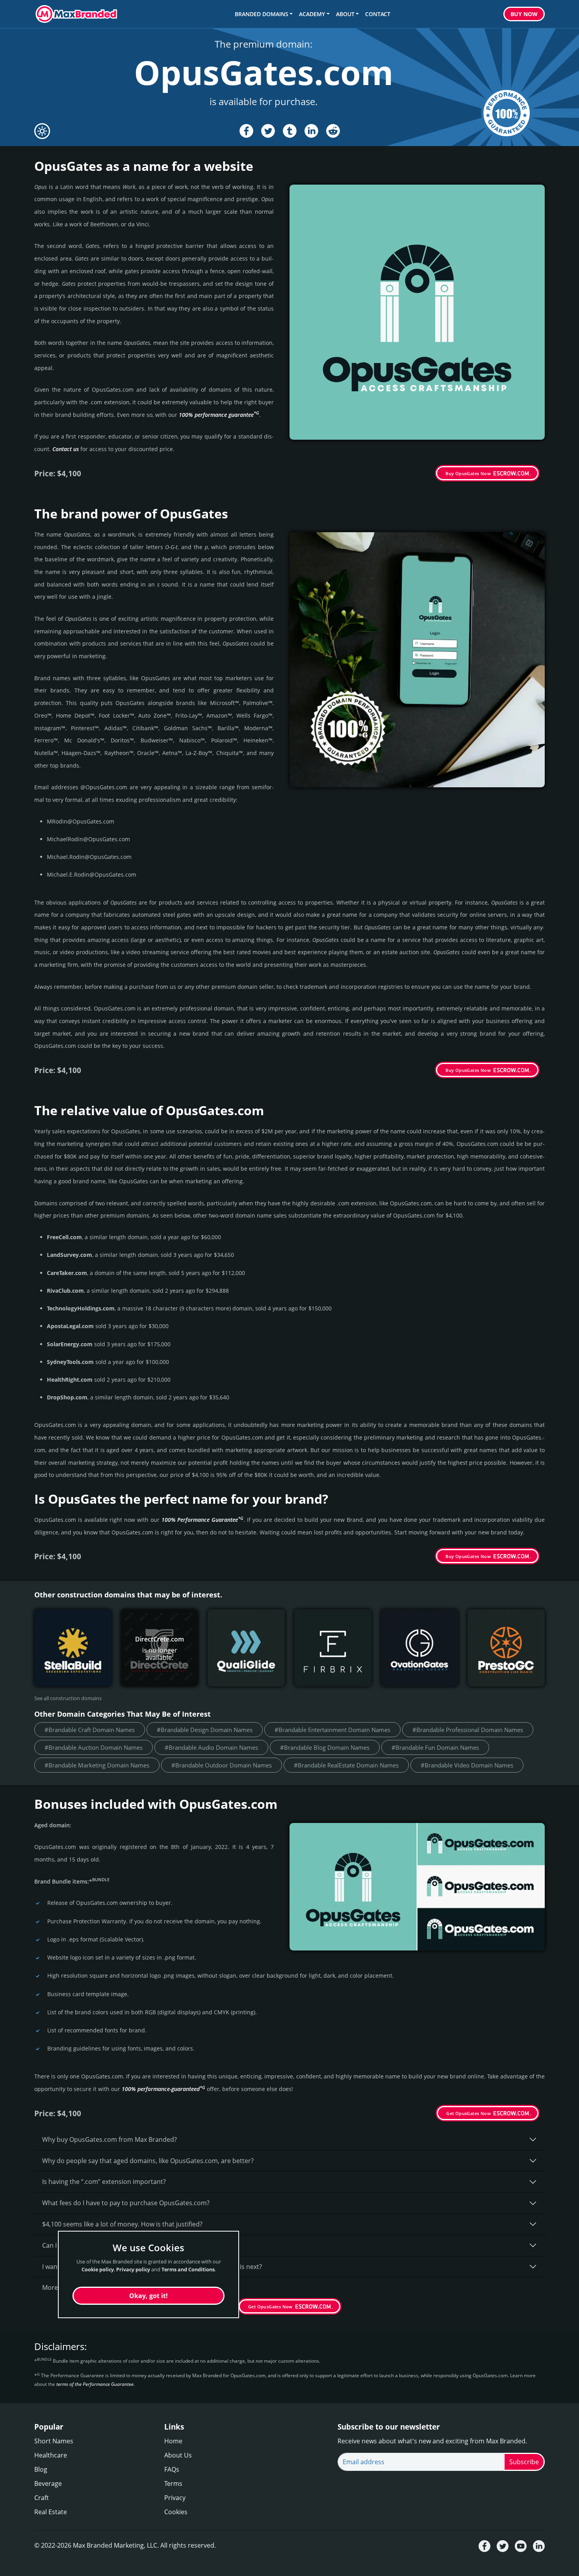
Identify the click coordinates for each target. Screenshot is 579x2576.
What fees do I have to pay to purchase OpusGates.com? (126, 2203)
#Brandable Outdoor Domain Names (222, 1765)
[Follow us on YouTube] (521, 2546)
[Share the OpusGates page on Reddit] (333, 131)
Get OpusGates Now (469, 2113)
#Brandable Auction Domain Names (94, 1747)
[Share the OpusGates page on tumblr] (290, 131)
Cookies (176, 2512)
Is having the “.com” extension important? (104, 2182)
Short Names (54, 2441)
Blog (41, 2469)
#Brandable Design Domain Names (205, 1730)
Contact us (66, 449)
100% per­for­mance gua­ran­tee (219, 415)
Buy (524, 14)
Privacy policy (133, 2269)
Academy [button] (312, 14)
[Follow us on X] (503, 2546)
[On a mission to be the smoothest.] (246, 1648)
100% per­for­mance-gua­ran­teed (163, 2089)
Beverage (48, 2483)
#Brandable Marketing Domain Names (97, 1765)
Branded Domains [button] (262, 14)
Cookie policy (98, 2269)
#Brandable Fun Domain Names (435, 1747)
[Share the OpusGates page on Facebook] (246, 131)
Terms (173, 2483)
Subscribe (524, 2462)
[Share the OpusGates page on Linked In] (311, 131)
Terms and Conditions (188, 2269)
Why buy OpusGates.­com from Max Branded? (109, 2139)
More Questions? (67, 2287)
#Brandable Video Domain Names (467, 1765)
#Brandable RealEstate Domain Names (346, 1765)
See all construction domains (68, 1698)
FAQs (172, 2469)
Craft (42, 2498)
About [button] (345, 14)
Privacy (175, 2498)
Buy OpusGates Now (468, 473)
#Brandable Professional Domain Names (468, 1730)
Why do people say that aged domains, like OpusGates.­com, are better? (148, 2161)
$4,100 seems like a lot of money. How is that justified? (122, 2224)
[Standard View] (42, 131)
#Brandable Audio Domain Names (211, 1747)
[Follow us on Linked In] (539, 2546)
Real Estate (51, 2512)
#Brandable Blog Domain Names (325, 1747)
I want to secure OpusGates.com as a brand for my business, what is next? (152, 2267)
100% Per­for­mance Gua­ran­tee (203, 1520)
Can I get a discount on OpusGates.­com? (102, 2245)
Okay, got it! (148, 2296)
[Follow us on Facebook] (484, 2546)
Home (173, 2441)
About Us (178, 2455)
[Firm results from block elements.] (333, 1648)
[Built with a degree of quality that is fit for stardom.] (73, 1648)
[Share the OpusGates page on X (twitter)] (268, 131)
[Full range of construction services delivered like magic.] (506, 1648)
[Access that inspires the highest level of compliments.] (419, 1648)
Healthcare (51, 2455)
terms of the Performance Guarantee (95, 2384)
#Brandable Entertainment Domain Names (332, 1730)
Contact (378, 14)
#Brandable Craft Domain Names (90, 1730)
